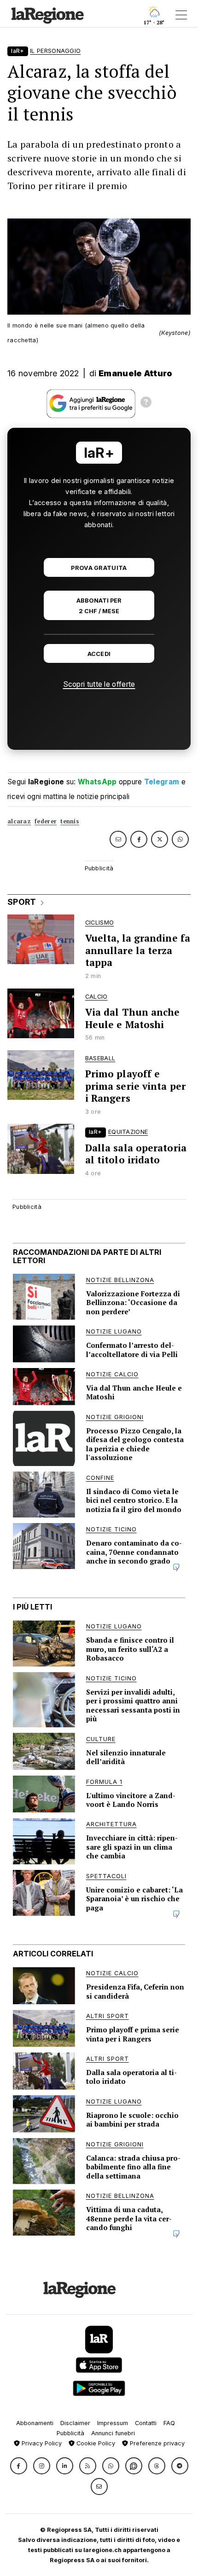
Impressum (113, 2423)
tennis (70, 821)
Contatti (146, 2423)
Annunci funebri (113, 2433)
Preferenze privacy (156, 2443)
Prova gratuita (99, 568)
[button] (19, 2466)
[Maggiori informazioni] (146, 403)
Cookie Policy (95, 2443)
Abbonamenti (35, 2423)
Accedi (99, 654)
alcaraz (19, 821)
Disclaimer (75, 2423)
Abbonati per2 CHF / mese (99, 606)
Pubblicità (70, 2433)
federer (46, 821)
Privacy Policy (41, 2443)
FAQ (169, 2423)
